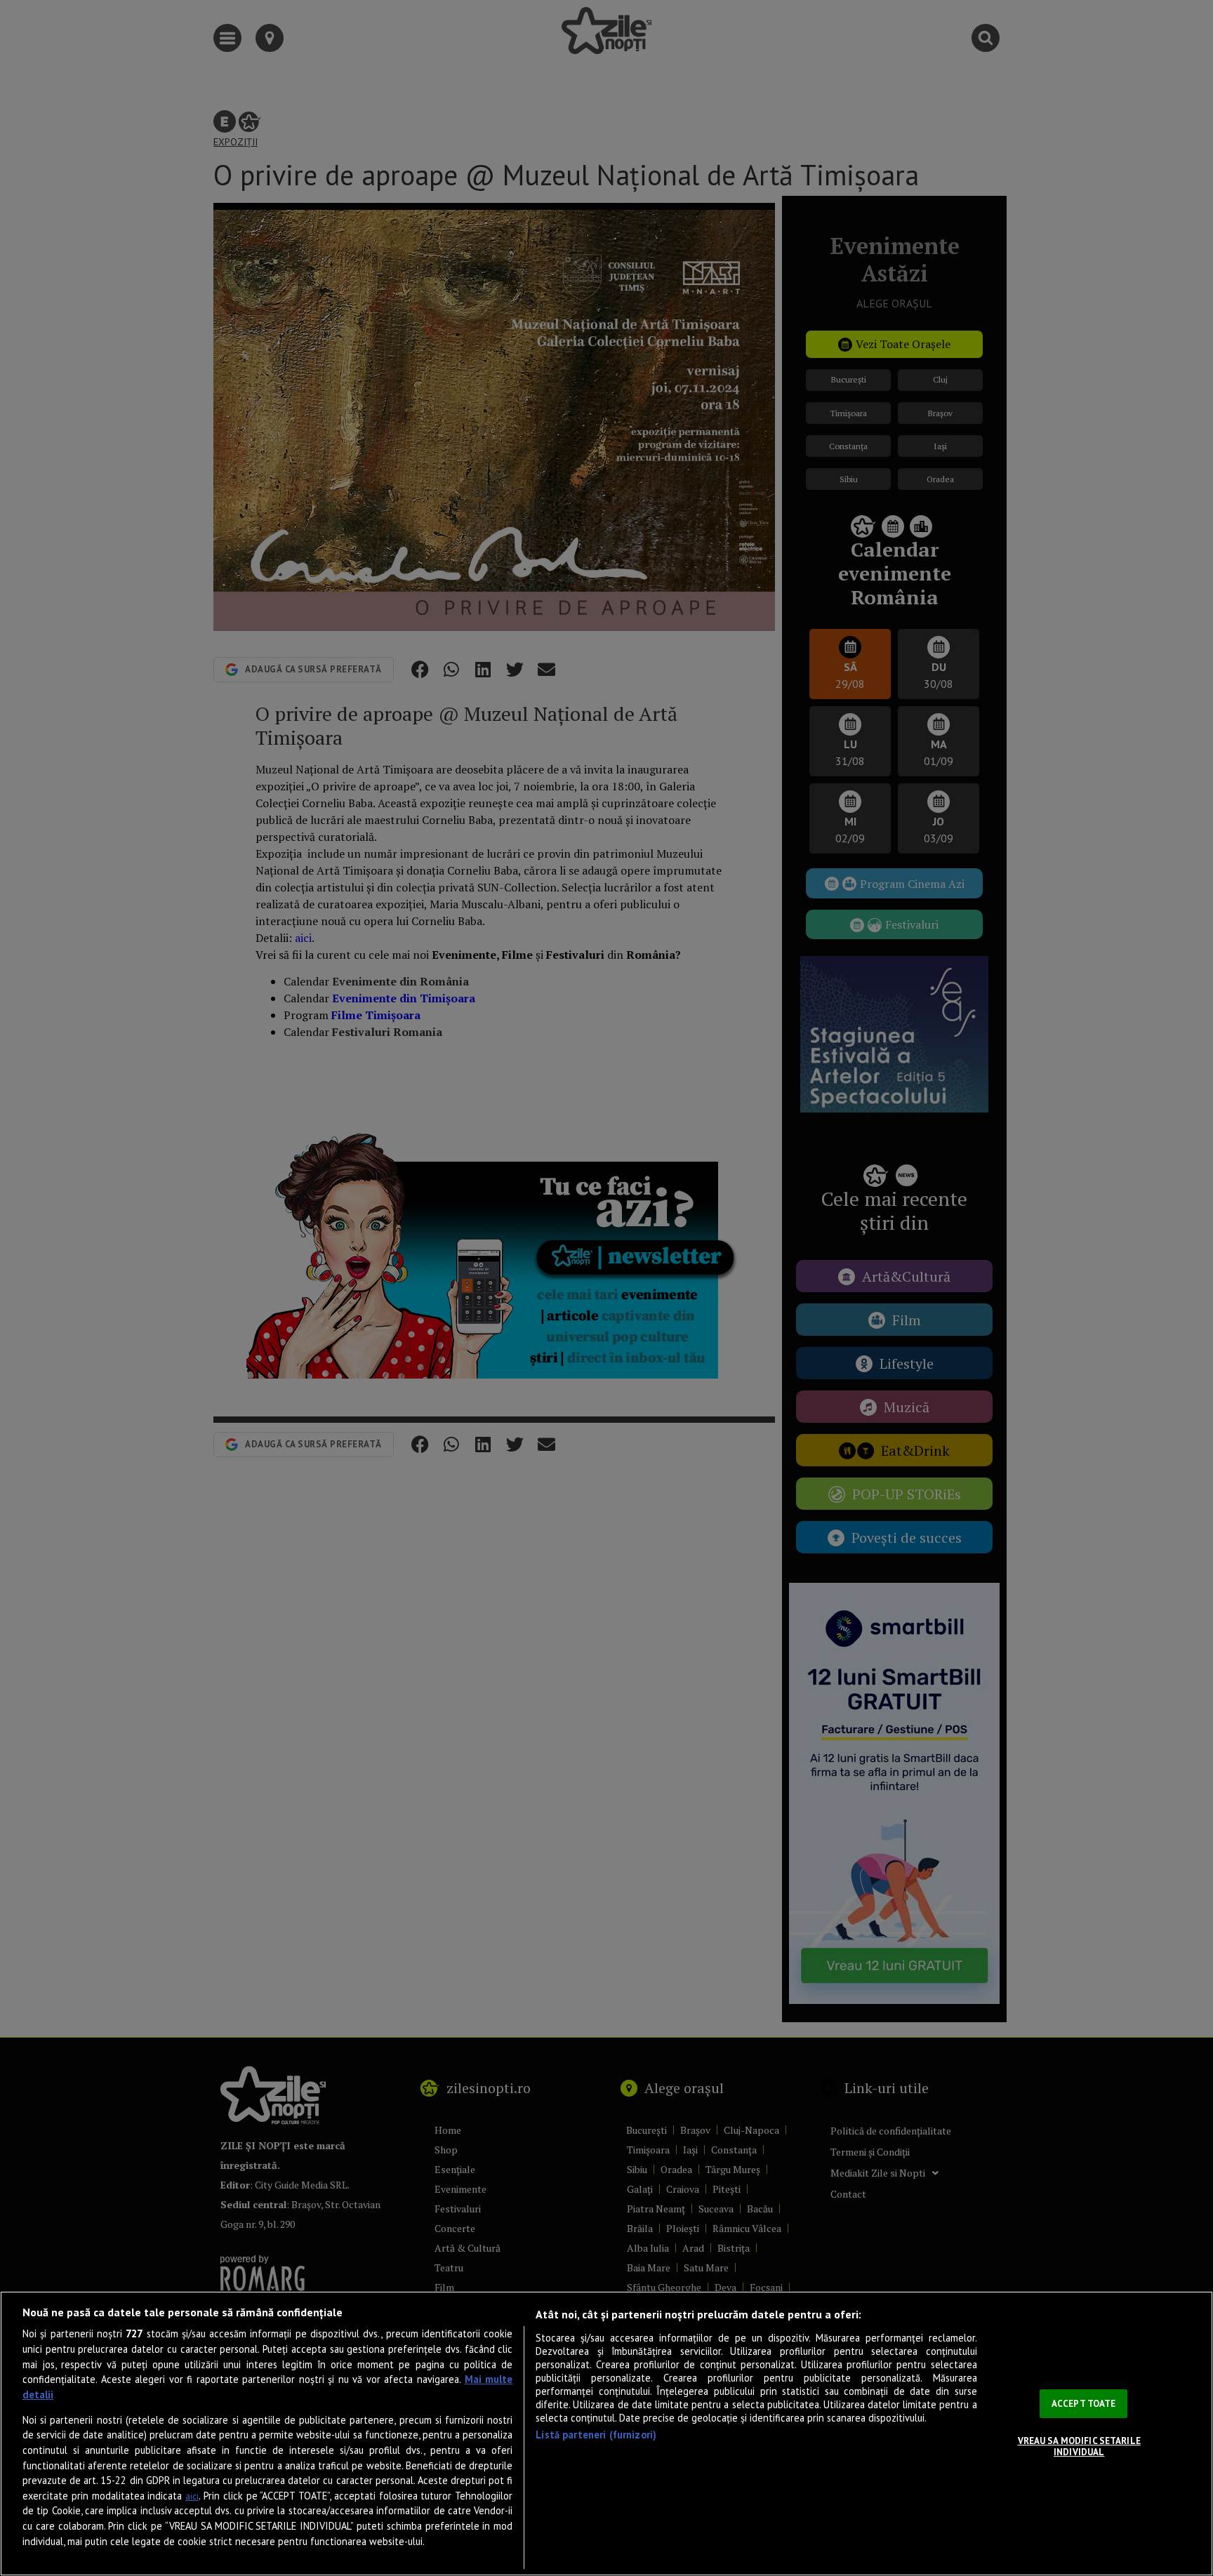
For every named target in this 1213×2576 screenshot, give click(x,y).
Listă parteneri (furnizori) (596, 2435)
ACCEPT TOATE (1084, 2404)
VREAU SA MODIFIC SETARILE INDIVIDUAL (1079, 2446)
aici (192, 2496)
